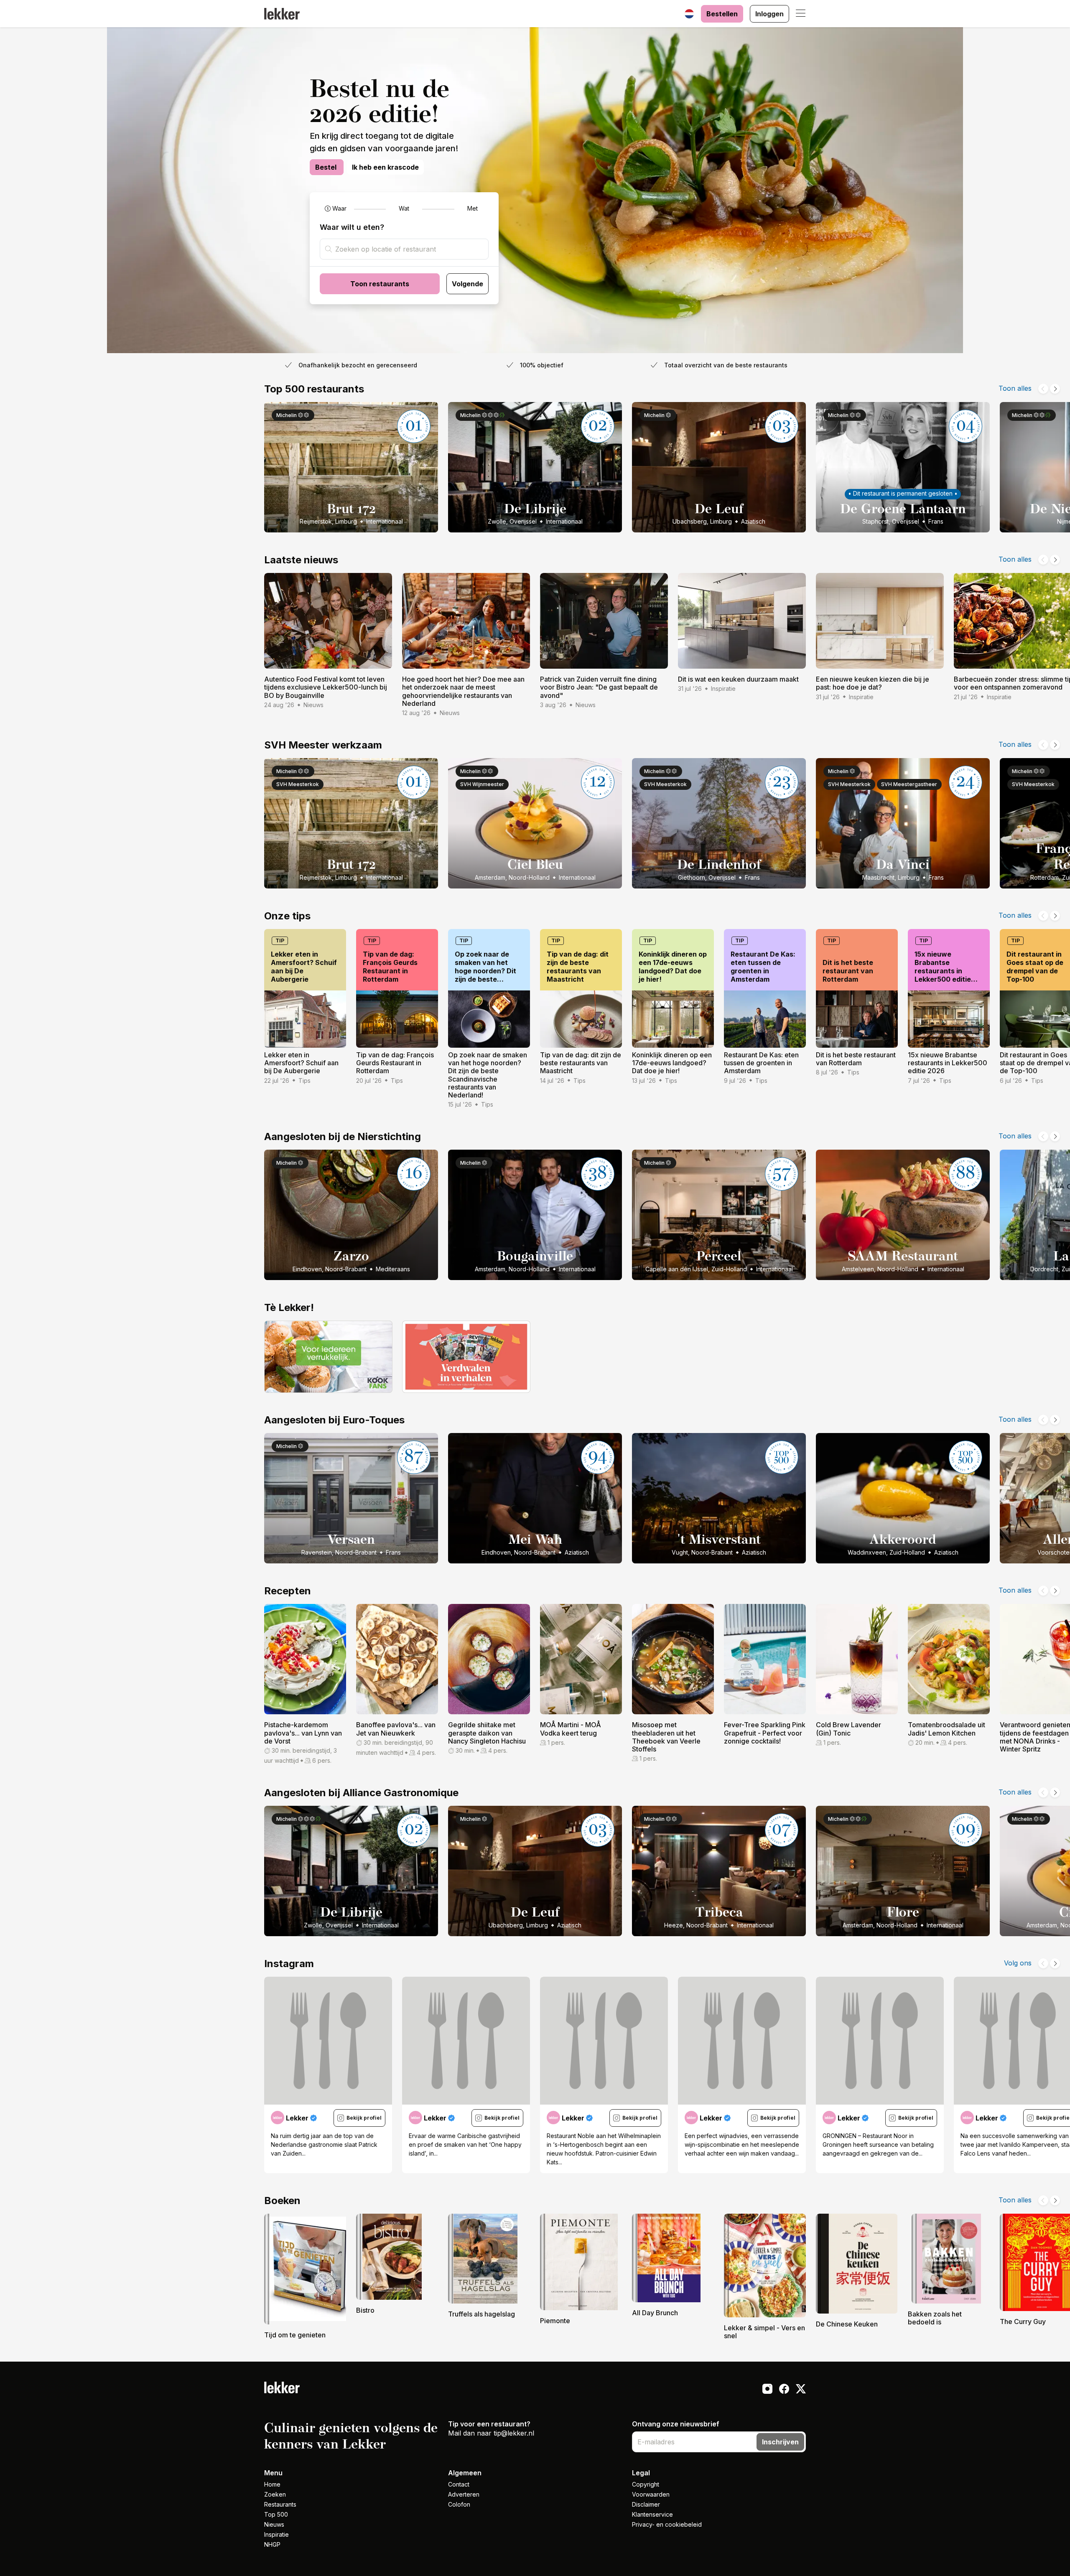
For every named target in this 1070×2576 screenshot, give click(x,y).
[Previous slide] (1043, 389)
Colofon (459, 2504)
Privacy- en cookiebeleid (667, 2524)
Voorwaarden (651, 2494)
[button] (801, 14)
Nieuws (274, 2524)
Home (272, 2484)
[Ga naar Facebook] (784, 2390)
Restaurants (280, 2504)
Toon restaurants (380, 284)
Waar (339, 208)
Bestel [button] (327, 167)
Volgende (467, 284)
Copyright (646, 2484)
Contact (459, 2484)
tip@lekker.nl (514, 2433)
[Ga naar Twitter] (801, 2390)
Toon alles (1015, 388)
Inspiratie (276, 2534)
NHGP (272, 2544)
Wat (404, 208)
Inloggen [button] (769, 14)
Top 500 (276, 2514)
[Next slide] (1055, 389)
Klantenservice (652, 2514)
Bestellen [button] (722, 14)
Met (473, 208)
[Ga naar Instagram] (767, 2390)
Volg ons (1018, 1963)
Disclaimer (646, 2504)
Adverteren (464, 2494)
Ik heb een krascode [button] (385, 167)
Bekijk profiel (364, 2118)
